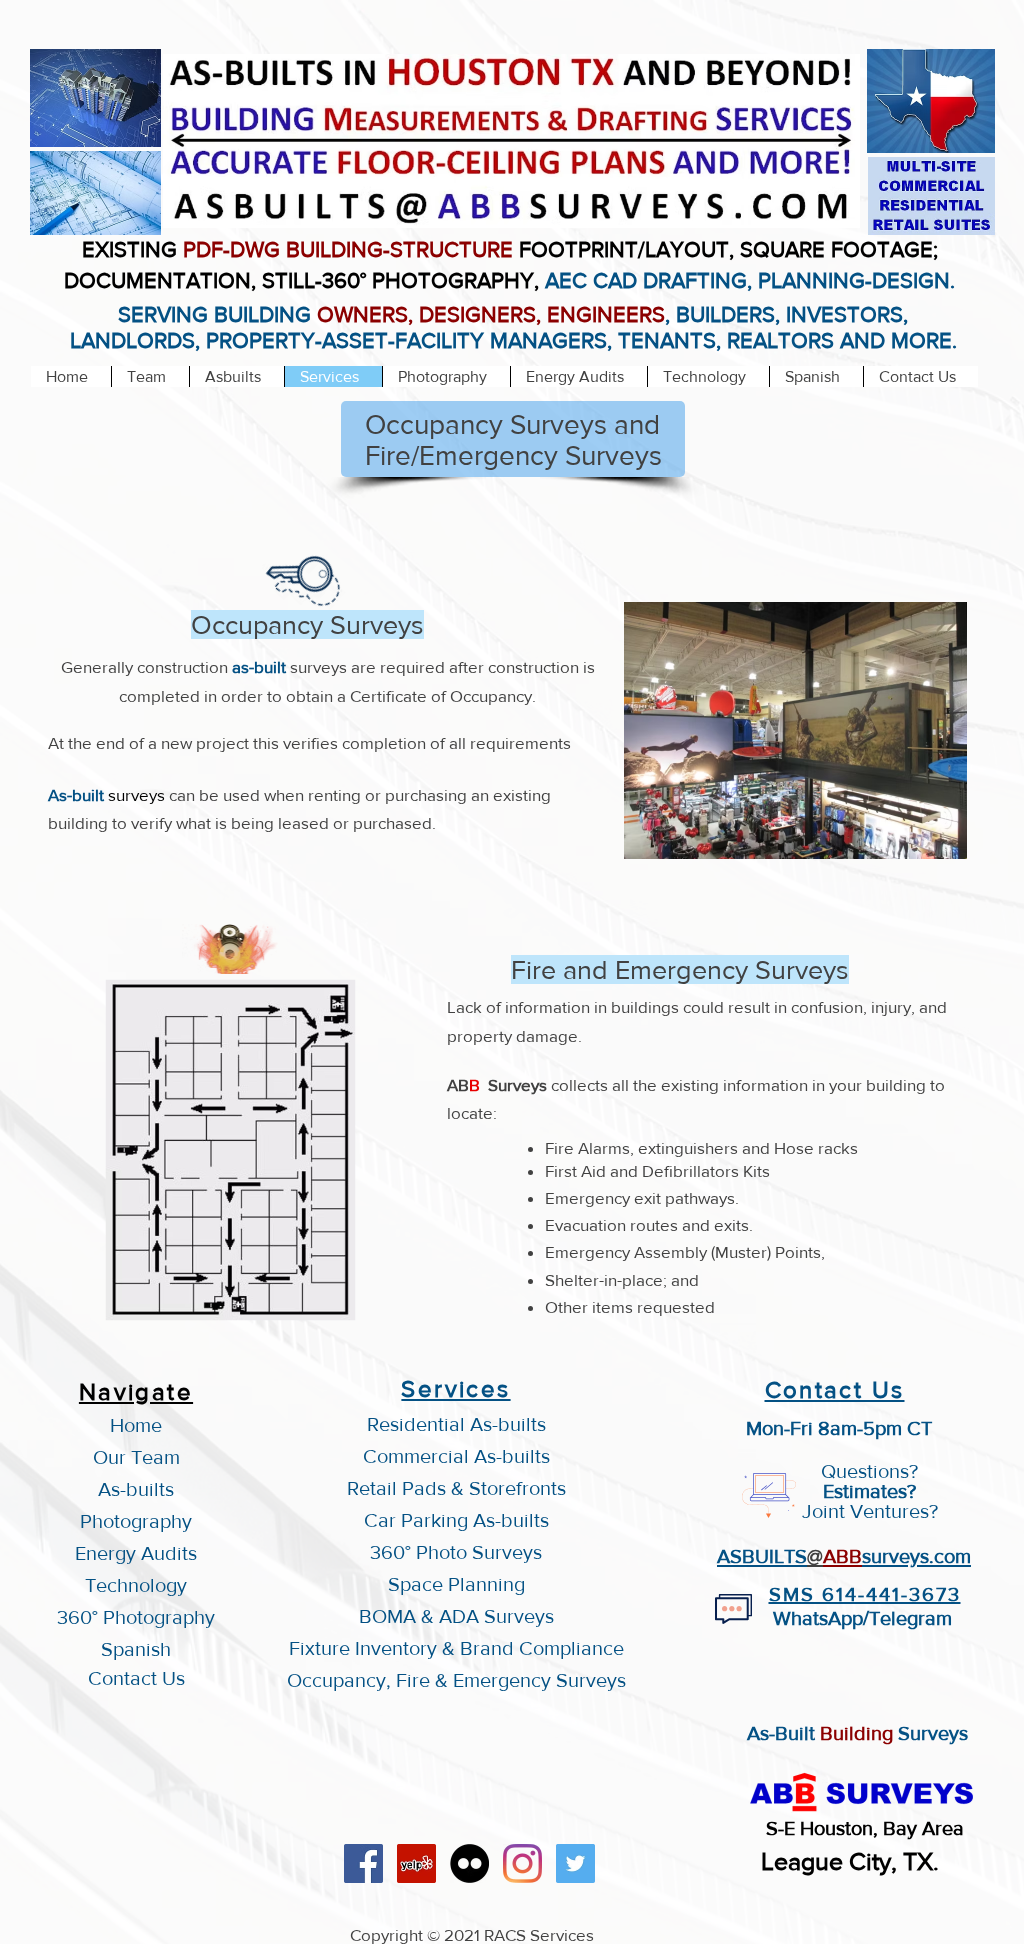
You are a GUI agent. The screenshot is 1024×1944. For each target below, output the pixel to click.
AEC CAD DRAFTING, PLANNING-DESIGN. (750, 280)
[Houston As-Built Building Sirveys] (469, 1863)
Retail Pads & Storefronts (456, 1488)
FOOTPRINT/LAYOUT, (626, 249)
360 (387, 1552)
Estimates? (869, 1491)
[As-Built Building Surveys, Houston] (363, 1863)
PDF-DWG (231, 249)
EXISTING (132, 249)
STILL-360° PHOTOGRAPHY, (403, 280)
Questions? (869, 1471)
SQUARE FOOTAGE (836, 249)
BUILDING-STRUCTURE (399, 249)
